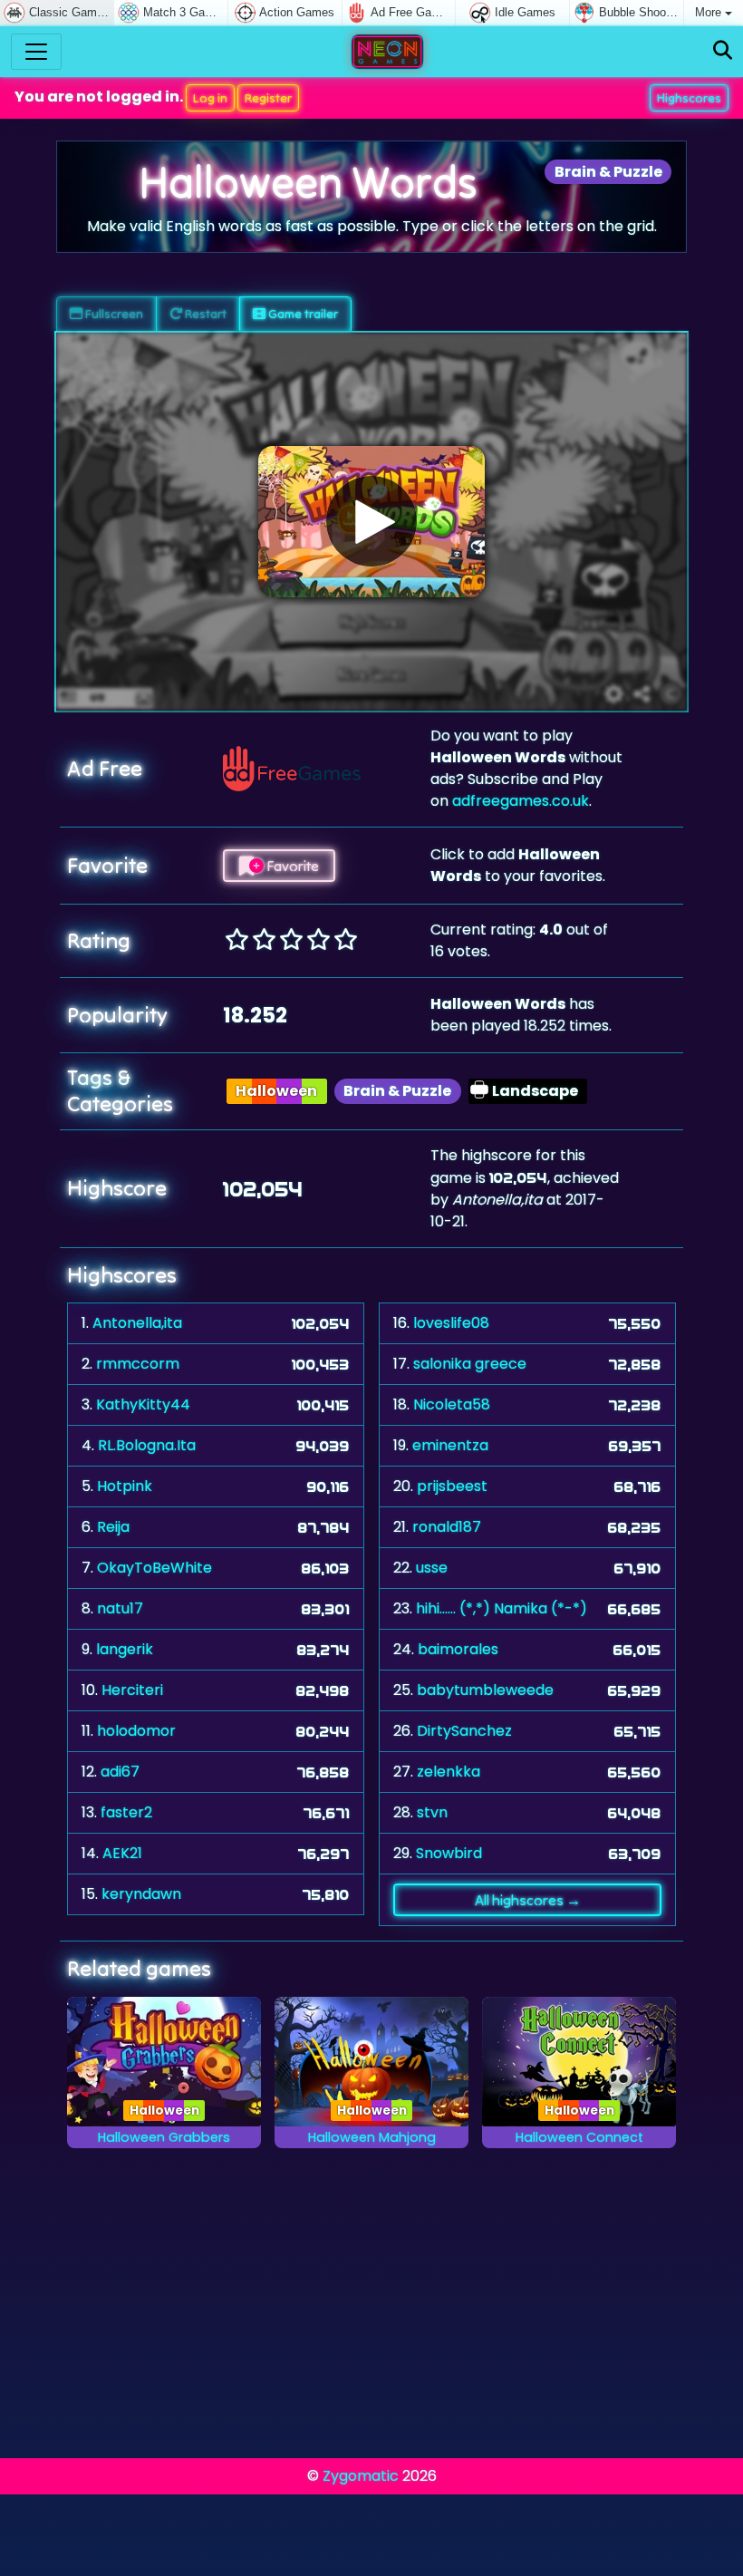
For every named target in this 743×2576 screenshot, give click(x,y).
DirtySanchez (464, 1731)
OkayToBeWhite (154, 1568)
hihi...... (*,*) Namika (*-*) (502, 1608)
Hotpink (125, 1486)
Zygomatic (361, 2476)
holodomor (136, 1731)
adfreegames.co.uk (521, 801)
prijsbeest (452, 1486)
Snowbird (449, 1853)
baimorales (458, 1649)
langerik (125, 1649)
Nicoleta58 (452, 1404)
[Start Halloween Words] (371, 521)
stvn (432, 1812)
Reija (113, 1527)
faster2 (126, 1812)
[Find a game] (723, 51)
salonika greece (470, 1364)
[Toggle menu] (36, 52)
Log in (210, 98)
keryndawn (141, 1894)
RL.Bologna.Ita (147, 1445)
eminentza (450, 1445)
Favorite (291, 866)
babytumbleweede (485, 1690)
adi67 (120, 1772)
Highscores (689, 98)
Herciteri (132, 1690)
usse (432, 1568)
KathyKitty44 (143, 1404)
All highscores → (528, 1900)
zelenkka (449, 1772)
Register (268, 98)
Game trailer (302, 314)
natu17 (120, 1608)
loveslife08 (451, 1323)
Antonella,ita (137, 1323)
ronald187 (447, 1527)
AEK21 (122, 1853)
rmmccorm (138, 1364)
